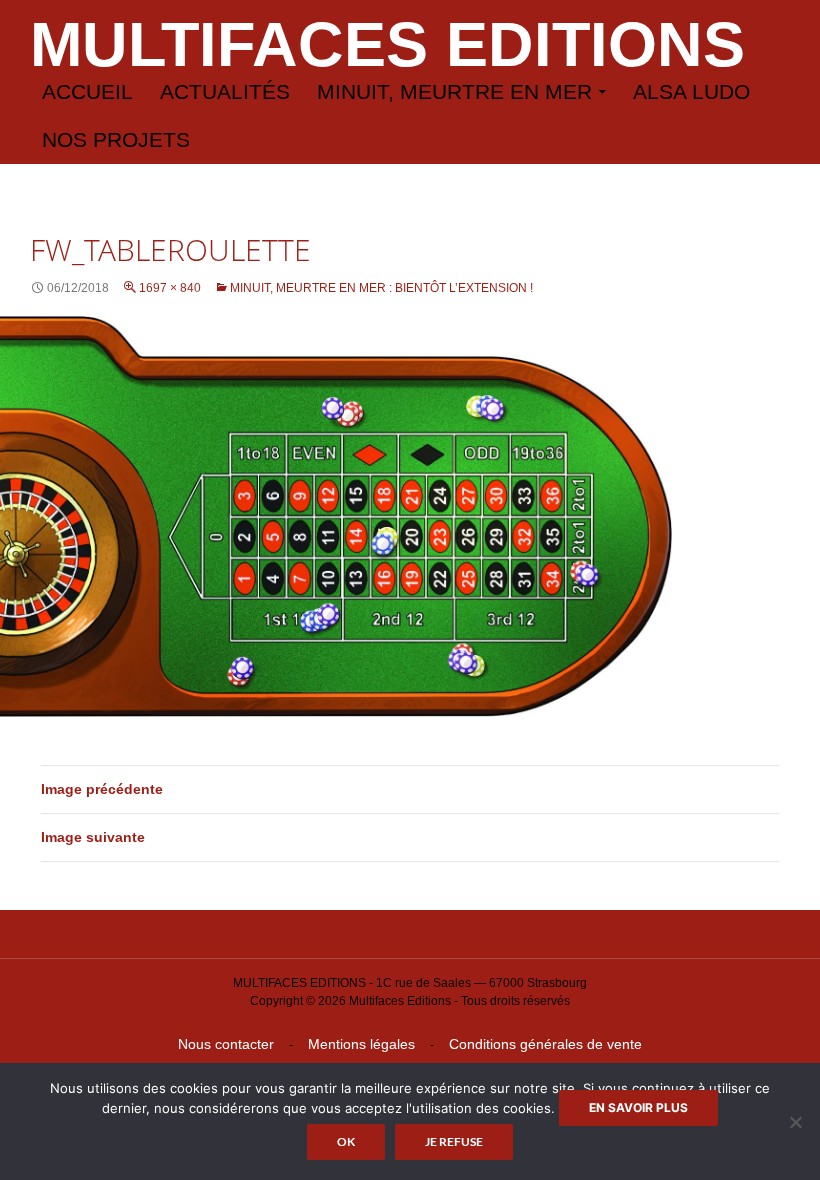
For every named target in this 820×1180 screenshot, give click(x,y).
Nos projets (116, 139)
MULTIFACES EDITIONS (387, 44)
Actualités (225, 91)
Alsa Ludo (691, 91)
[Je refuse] (795, 1122)
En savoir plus (638, 1107)
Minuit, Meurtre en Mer (454, 91)
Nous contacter (226, 1044)
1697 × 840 (170, 288)
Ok (346, 1141)
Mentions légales (361, 1044)
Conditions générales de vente (545, 1044)
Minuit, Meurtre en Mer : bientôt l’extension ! (381, 288)
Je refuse (454, 1141)
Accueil (87, 91)
